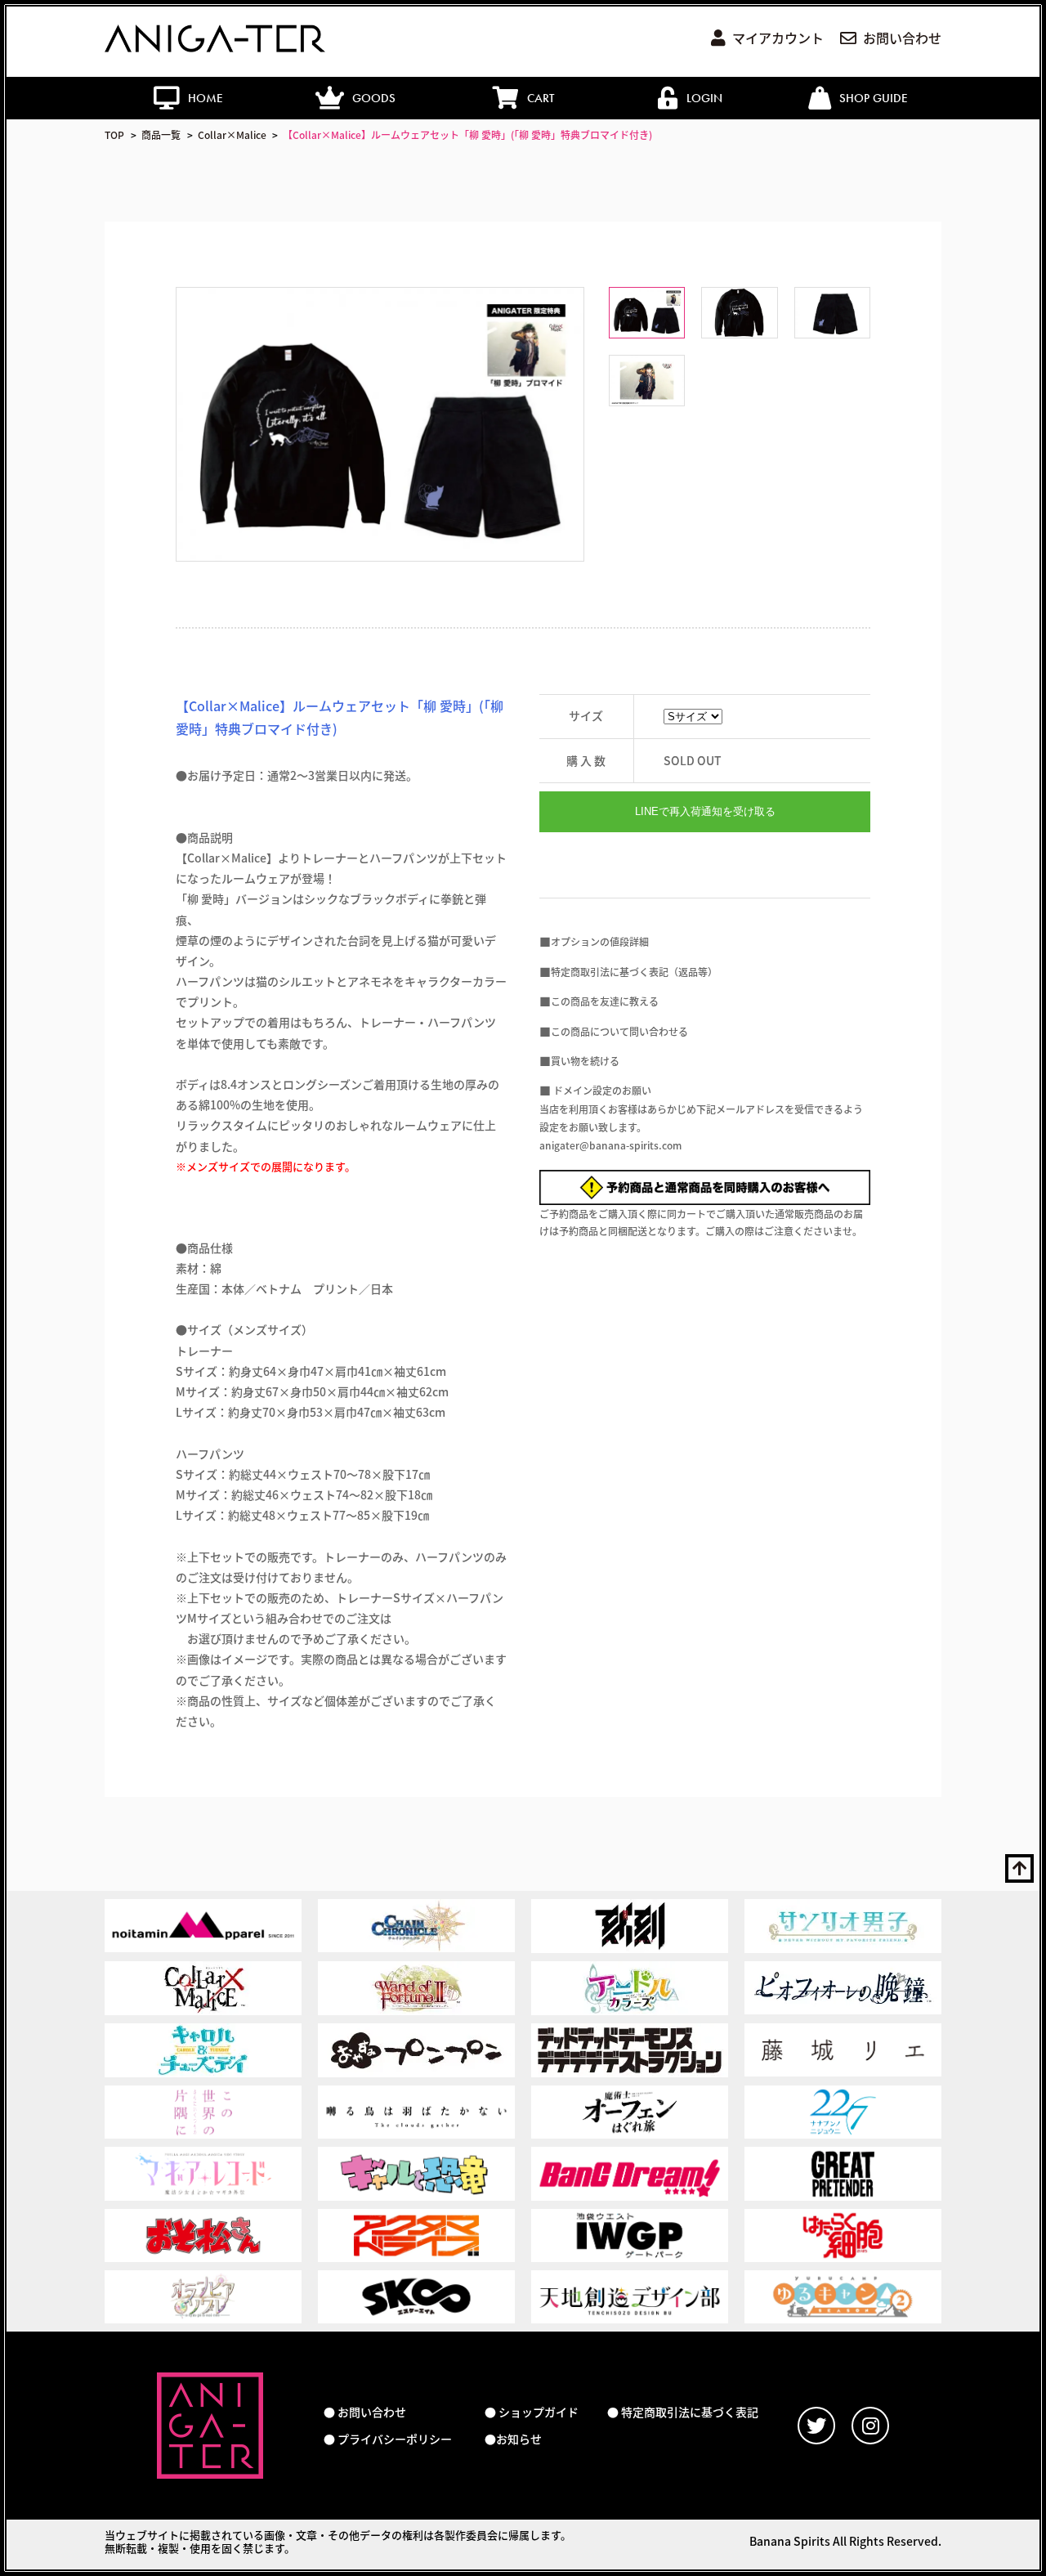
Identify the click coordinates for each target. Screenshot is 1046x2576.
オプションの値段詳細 (600, 941)
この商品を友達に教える (605, 1001)
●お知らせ (513, 2439)
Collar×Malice (232, 134)
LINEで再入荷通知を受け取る (705, 811)
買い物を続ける (585, 1061)
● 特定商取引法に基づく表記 (683, 2412)
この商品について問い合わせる (619, 1031)
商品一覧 (161, 134)
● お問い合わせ (365, 2412)
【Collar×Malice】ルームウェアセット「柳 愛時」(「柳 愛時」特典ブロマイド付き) (467, 134)
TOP (114, 134)
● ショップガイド (532, 2412)
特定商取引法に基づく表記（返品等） (634, 972)
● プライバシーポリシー (388, 2439)
